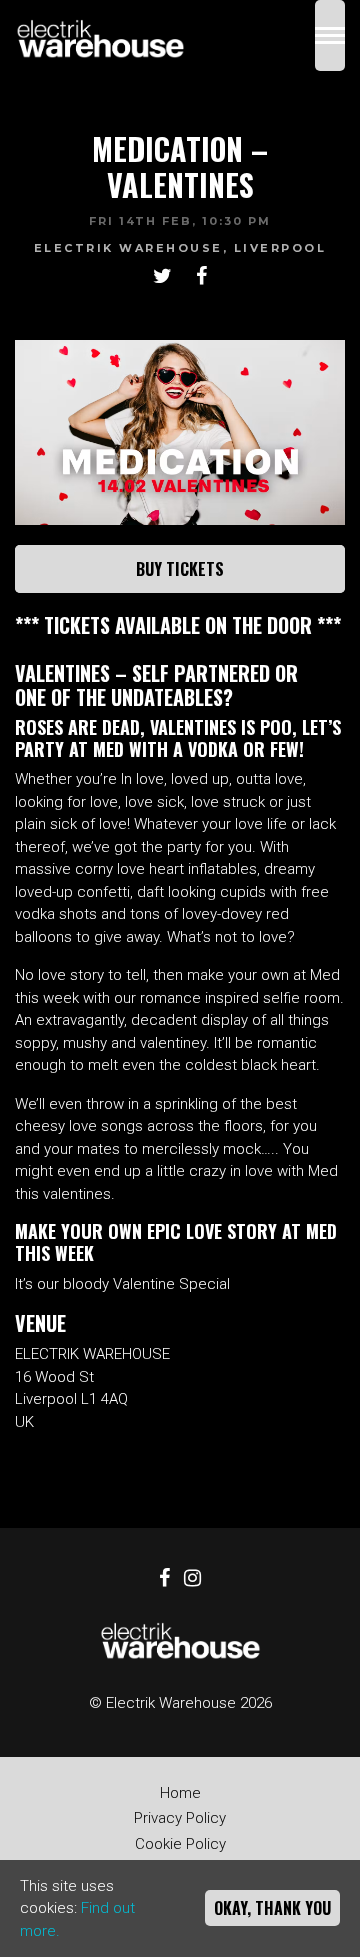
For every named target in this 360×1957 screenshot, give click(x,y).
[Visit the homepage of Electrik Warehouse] (100, 35)
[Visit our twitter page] (162, 278)
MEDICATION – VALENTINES (180, 166)
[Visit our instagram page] (192, 1580)
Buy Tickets (180, 569)
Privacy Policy (180, 1818)
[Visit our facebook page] (201, 278)
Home (180, 1793)
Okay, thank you (272, 1908)
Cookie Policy (180, 1844)
